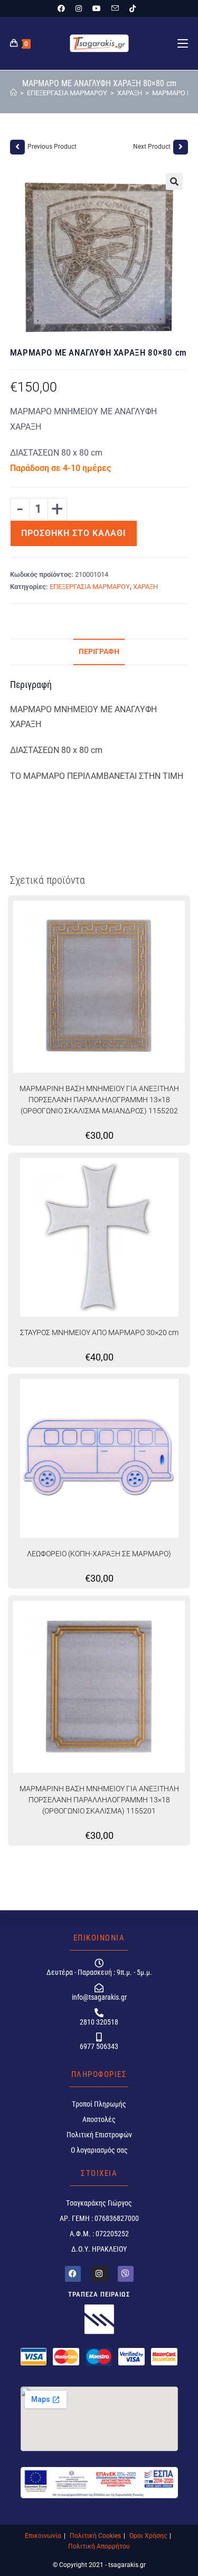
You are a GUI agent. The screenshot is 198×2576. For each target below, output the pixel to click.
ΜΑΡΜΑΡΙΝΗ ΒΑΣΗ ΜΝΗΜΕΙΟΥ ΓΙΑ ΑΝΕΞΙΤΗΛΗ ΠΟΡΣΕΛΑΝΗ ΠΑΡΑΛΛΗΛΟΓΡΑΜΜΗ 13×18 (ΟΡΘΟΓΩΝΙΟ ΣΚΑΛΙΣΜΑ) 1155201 (99, 1800)
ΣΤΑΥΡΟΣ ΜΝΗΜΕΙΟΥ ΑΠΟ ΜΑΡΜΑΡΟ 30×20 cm (99, 1332)
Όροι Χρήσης (148, 2536)
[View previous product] (17, 147)
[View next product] (181, 147)
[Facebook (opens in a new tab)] (64, 8)
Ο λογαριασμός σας (99, 2150)
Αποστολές (99, 2119)
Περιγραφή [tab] (99, 652)
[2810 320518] (99, 2013)
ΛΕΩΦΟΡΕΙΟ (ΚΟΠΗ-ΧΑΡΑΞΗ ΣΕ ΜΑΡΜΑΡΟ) (99, 1554)
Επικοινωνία (43, 2536)
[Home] (13, 93)
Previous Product (52, 147)
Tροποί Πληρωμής (99, 2104)
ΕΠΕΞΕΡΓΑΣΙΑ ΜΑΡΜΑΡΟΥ (90, 587)
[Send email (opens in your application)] (115, 8)
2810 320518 (99, 2022)
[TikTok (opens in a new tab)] (133, 8)
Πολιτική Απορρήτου (99, 2546)
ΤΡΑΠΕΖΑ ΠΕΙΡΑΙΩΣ (99, 2294)
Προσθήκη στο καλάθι (74, 533)
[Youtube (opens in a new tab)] (97, 8)
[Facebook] (73, 2274)
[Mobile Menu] (183, 43)
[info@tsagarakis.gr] (99, 1988)
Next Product (152, 147)
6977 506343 (99, 2046)
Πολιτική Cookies (95, 2536)
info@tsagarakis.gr (99, 1997)
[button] (174, 182)
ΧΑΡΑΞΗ (145, 587)
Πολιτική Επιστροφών (99, 2135)
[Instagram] (99, 2274)
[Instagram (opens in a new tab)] (79, 8)
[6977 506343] (99, 2037)
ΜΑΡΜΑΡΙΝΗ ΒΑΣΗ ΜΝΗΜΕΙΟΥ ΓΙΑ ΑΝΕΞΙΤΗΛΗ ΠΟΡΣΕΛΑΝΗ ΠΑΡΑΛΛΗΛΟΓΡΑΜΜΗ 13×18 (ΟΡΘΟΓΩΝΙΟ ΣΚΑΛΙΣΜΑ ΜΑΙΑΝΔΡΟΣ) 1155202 (99, 1100)
